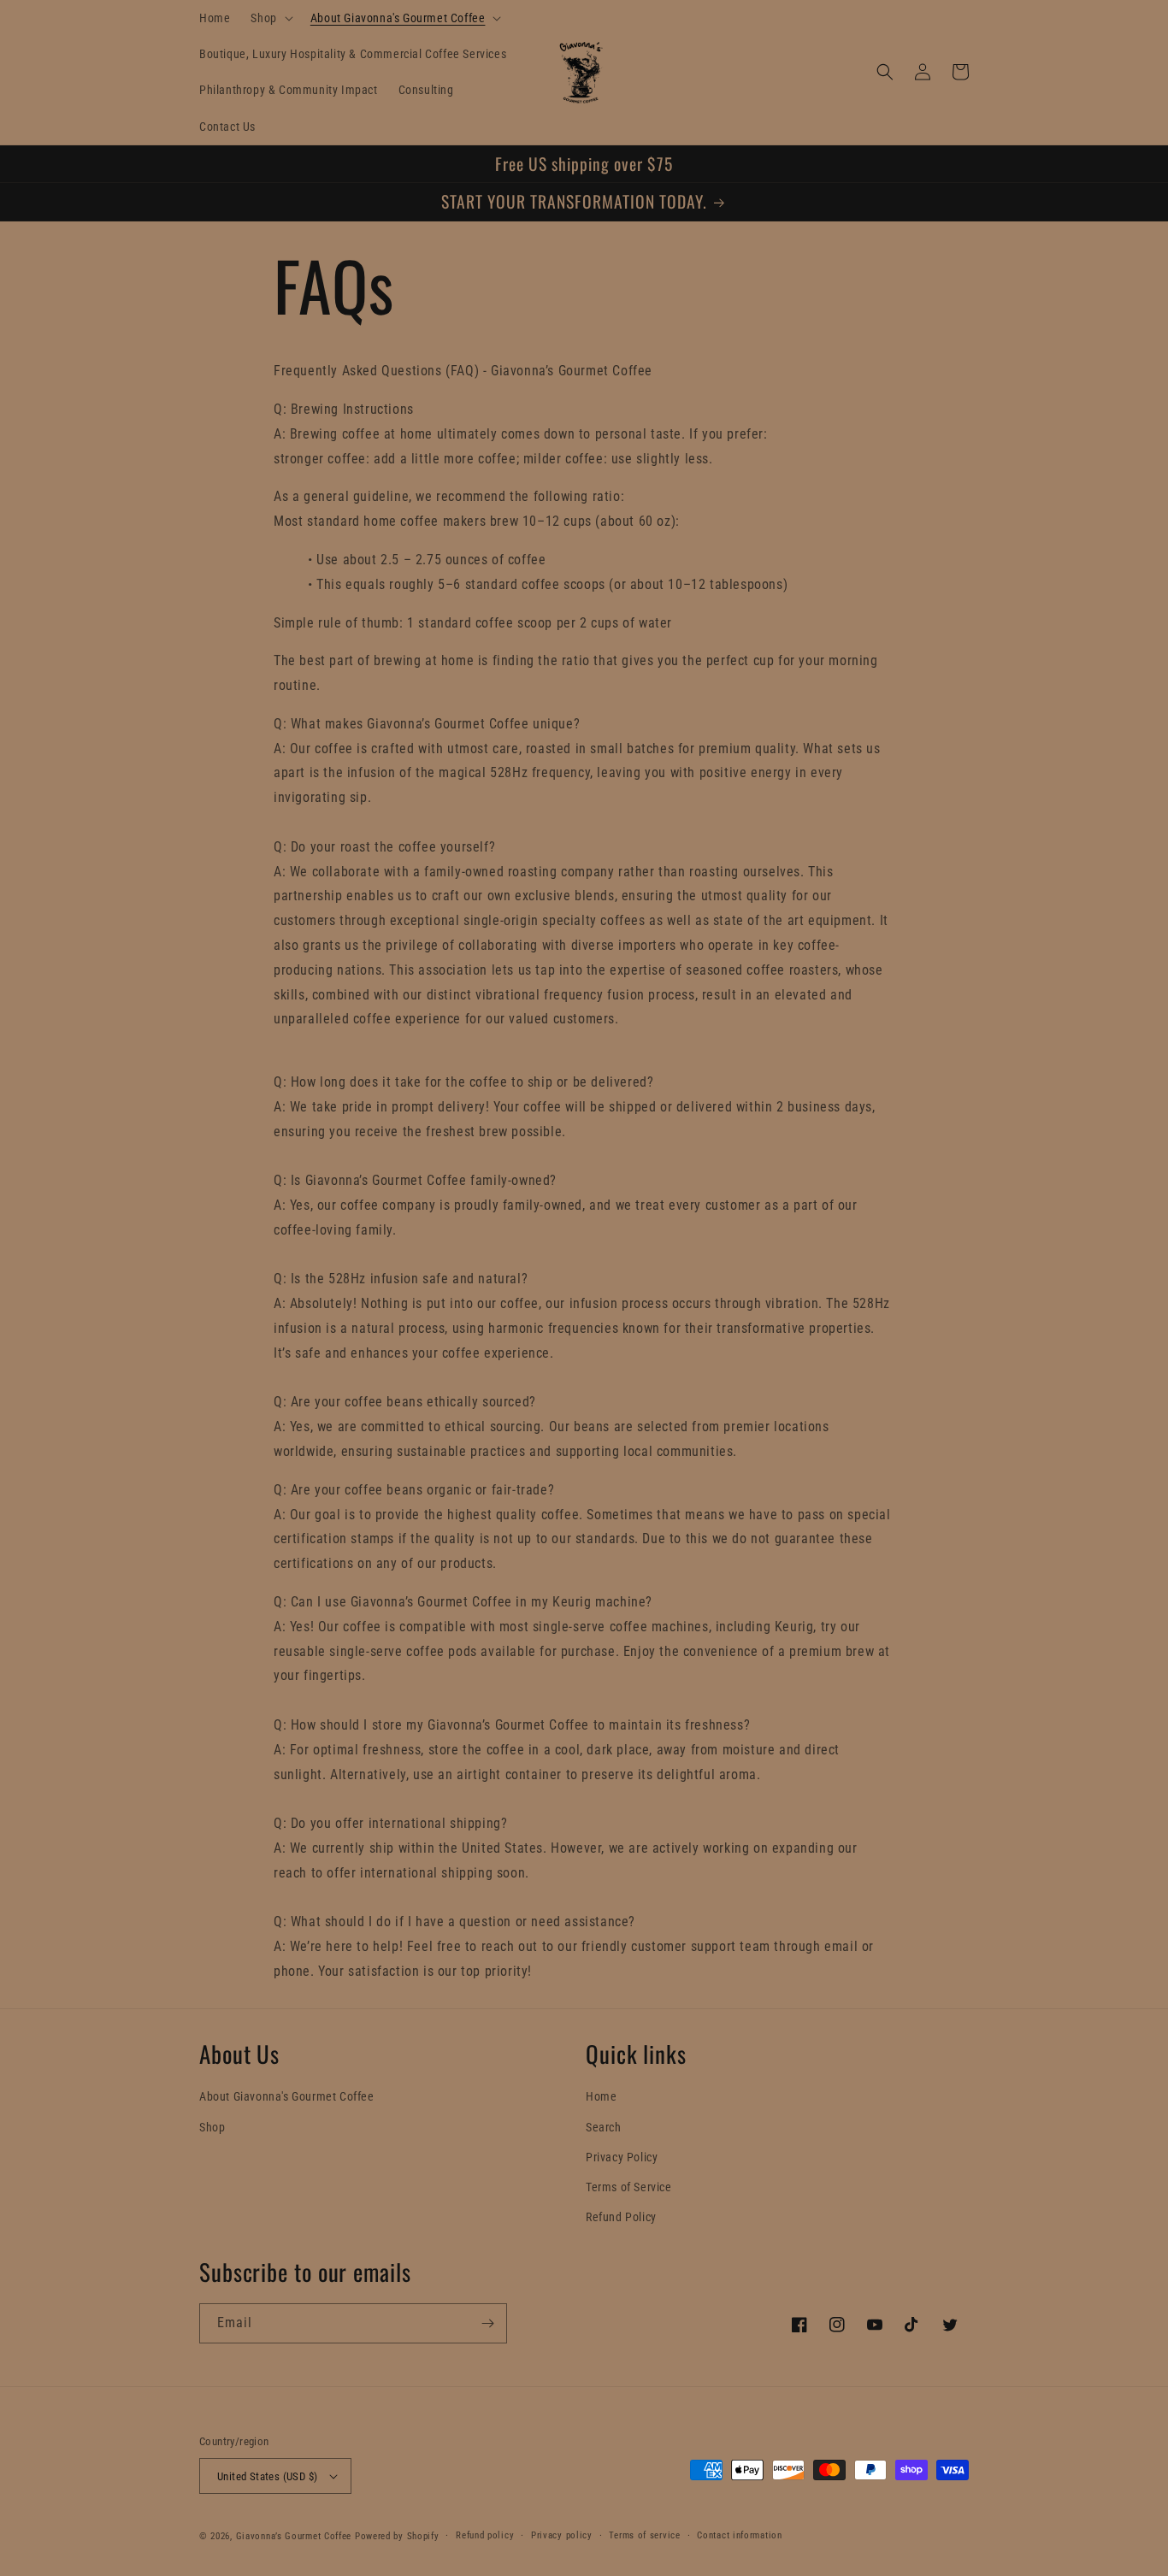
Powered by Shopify (397, 2536)
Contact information (739, 2535)
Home (601, 2096)
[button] (270, 18)
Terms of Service (629, 2187)
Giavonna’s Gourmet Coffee (294, 2536)
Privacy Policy (622, 2157)
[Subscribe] (487, 2323)
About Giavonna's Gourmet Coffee (287, 2096)
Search (604, 2127)
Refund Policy (621, 2217)
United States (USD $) (267, 2476)
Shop (212, 2127)
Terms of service (644, 2535)
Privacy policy (562, 2535)
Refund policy (485, 2535)
